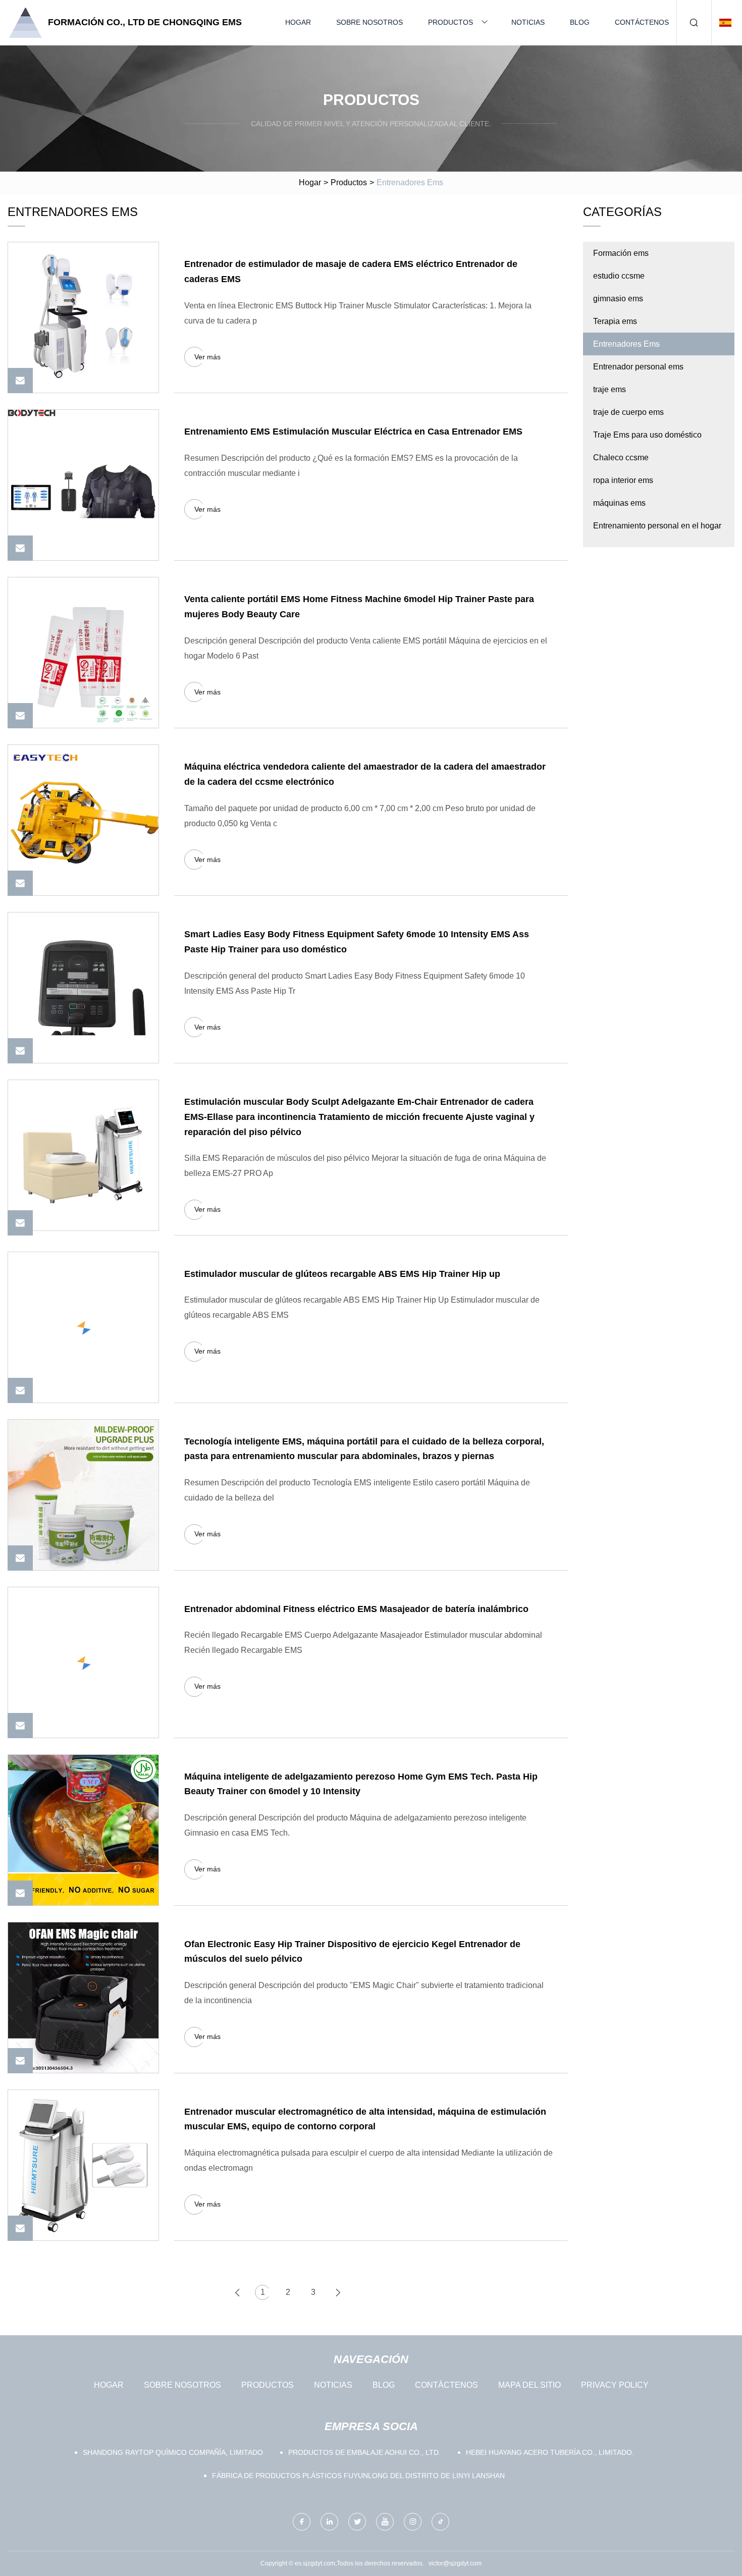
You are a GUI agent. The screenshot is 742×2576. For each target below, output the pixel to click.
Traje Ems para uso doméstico (647, 435)
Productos (450, 22)
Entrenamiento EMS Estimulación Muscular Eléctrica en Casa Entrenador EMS (353, 432)
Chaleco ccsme (621, 458)
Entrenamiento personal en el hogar (657, 526)
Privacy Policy (615, 2385)
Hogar (298, 22)
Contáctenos (642, 22)
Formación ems (621, 253)
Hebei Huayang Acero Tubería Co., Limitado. (550, 2452)
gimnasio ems (618, 299)
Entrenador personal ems (638, 367)
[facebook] (302, 2522)
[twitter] (357, 2522)
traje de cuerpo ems (628, 412)
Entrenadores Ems (626, 344)
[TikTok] (440, 2522)
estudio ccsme (619, 276)
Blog (580, 22)
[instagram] (413, 2522)
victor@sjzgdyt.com (455, 2563)
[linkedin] (329, 2522)
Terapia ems (615, 321)
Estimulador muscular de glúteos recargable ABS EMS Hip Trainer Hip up (342, 1274)
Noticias (528, 22)
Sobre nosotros (369, 22)
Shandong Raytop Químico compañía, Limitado (173, 2452)
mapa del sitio (529, 2385)
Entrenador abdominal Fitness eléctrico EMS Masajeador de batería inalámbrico (356, 1609)
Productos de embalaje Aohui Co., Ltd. (364, 2452)
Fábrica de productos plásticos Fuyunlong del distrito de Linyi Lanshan (358, 2476)
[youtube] (385, 2522)
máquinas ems (619, 503)
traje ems (609, 389)
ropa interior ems (623, 480)
